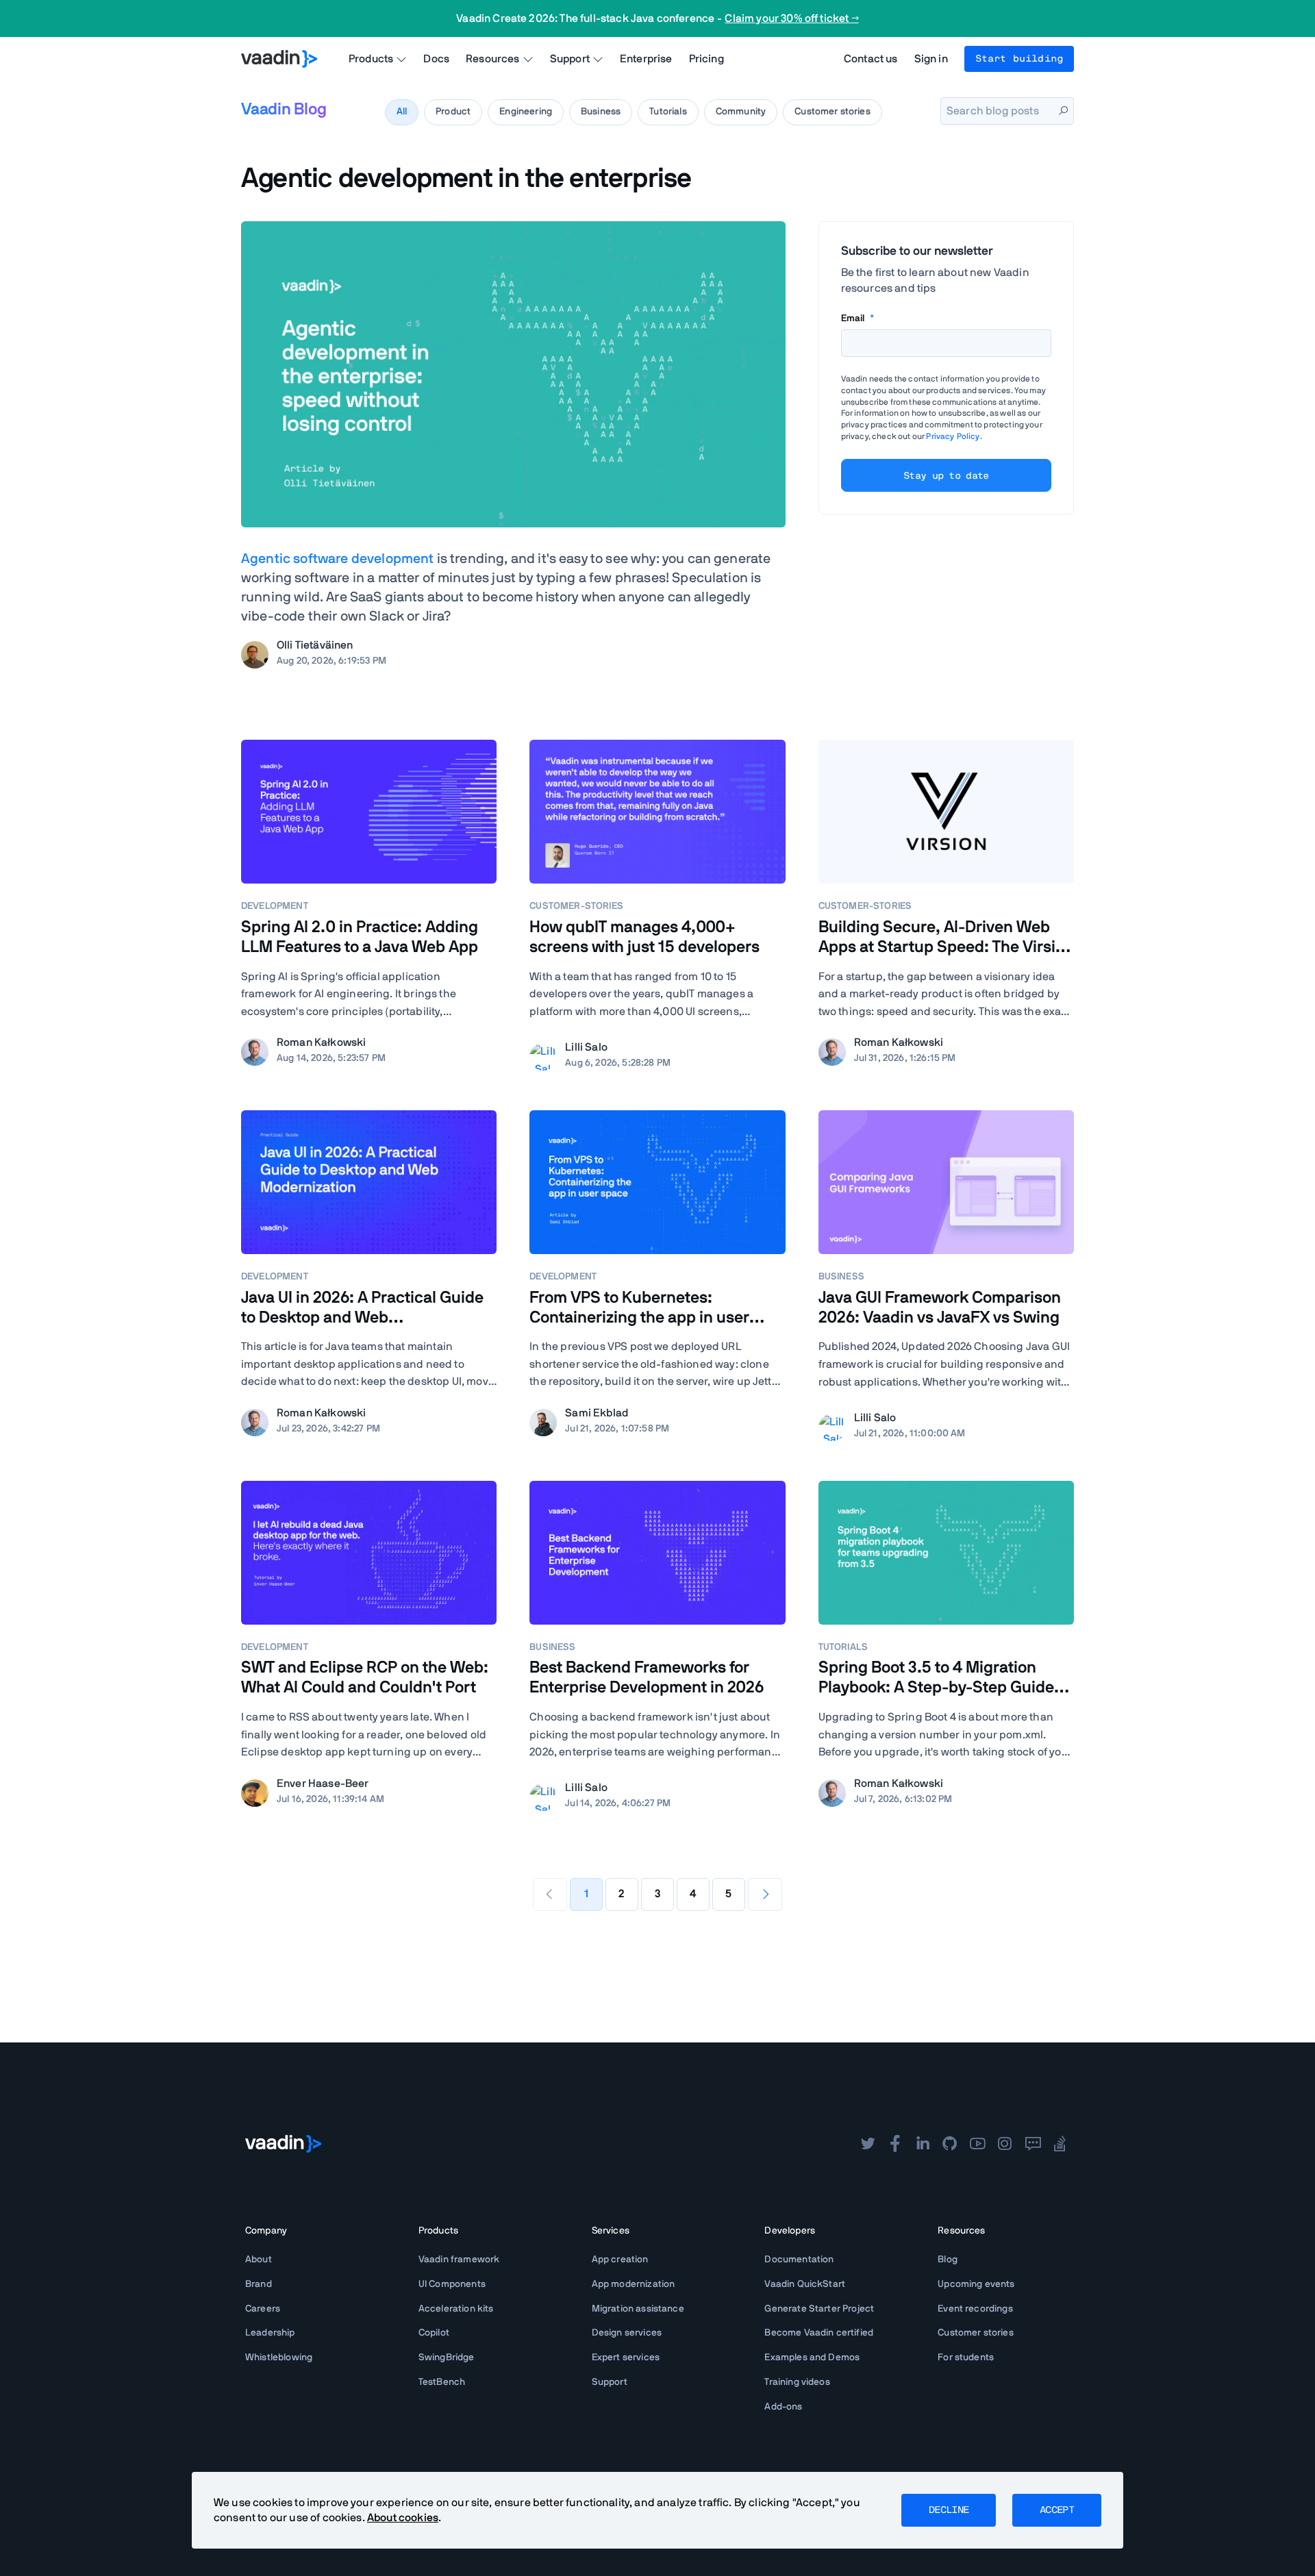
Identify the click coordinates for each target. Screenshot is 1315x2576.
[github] (950, 2144)
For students (966, 2358)
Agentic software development (337, 559)
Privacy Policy (953, 436)
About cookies (403, 2518)
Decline (949, 2510)
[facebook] (895, 2144)
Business (601, 112)
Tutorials (668, 112)
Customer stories (832, 112)
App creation (620, 2260)
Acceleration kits (456, 2309)
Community (741, 112)
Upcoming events (976, 2284)
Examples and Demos (812, 2358)
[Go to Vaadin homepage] (279, 59)
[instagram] (1005, 2144)
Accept (1057, 2510)
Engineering (526, 112)
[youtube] (977, 2144)
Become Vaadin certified (819, 2333)
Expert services (626, 2358)
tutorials (843, 1647)
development (275, 906)
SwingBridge (447, 2358)
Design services (627, 2333)
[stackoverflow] (1060, 2144)
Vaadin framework (459, 2260)
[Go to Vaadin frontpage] (283, 2144)
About (259, 2260)
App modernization (634, 2284)
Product (453, 112)
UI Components (452, 2284)
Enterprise (646, 59)
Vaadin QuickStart (805, 2284)
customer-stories (576, 906)
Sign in (931, 59)
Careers (263, 2309)
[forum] (1033, 2144)
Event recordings (975, 2309)
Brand (259, 2284)
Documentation (799, 2260)
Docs (436, 59)
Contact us (871, 59)
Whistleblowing (279, 2358)
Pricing (706, 59)
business (841, 1277)
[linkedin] (923, 2144)
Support (610, 2382)
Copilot (434, 2333)
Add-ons (783, 2407)
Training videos (797, 2382)
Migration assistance (638, 2309)
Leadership (270, 2333)
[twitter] (868, 2144)
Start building (1019, 59)
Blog (948, 2260)
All (402, 112)
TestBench (442, 2382)
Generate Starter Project (819, 2309)
